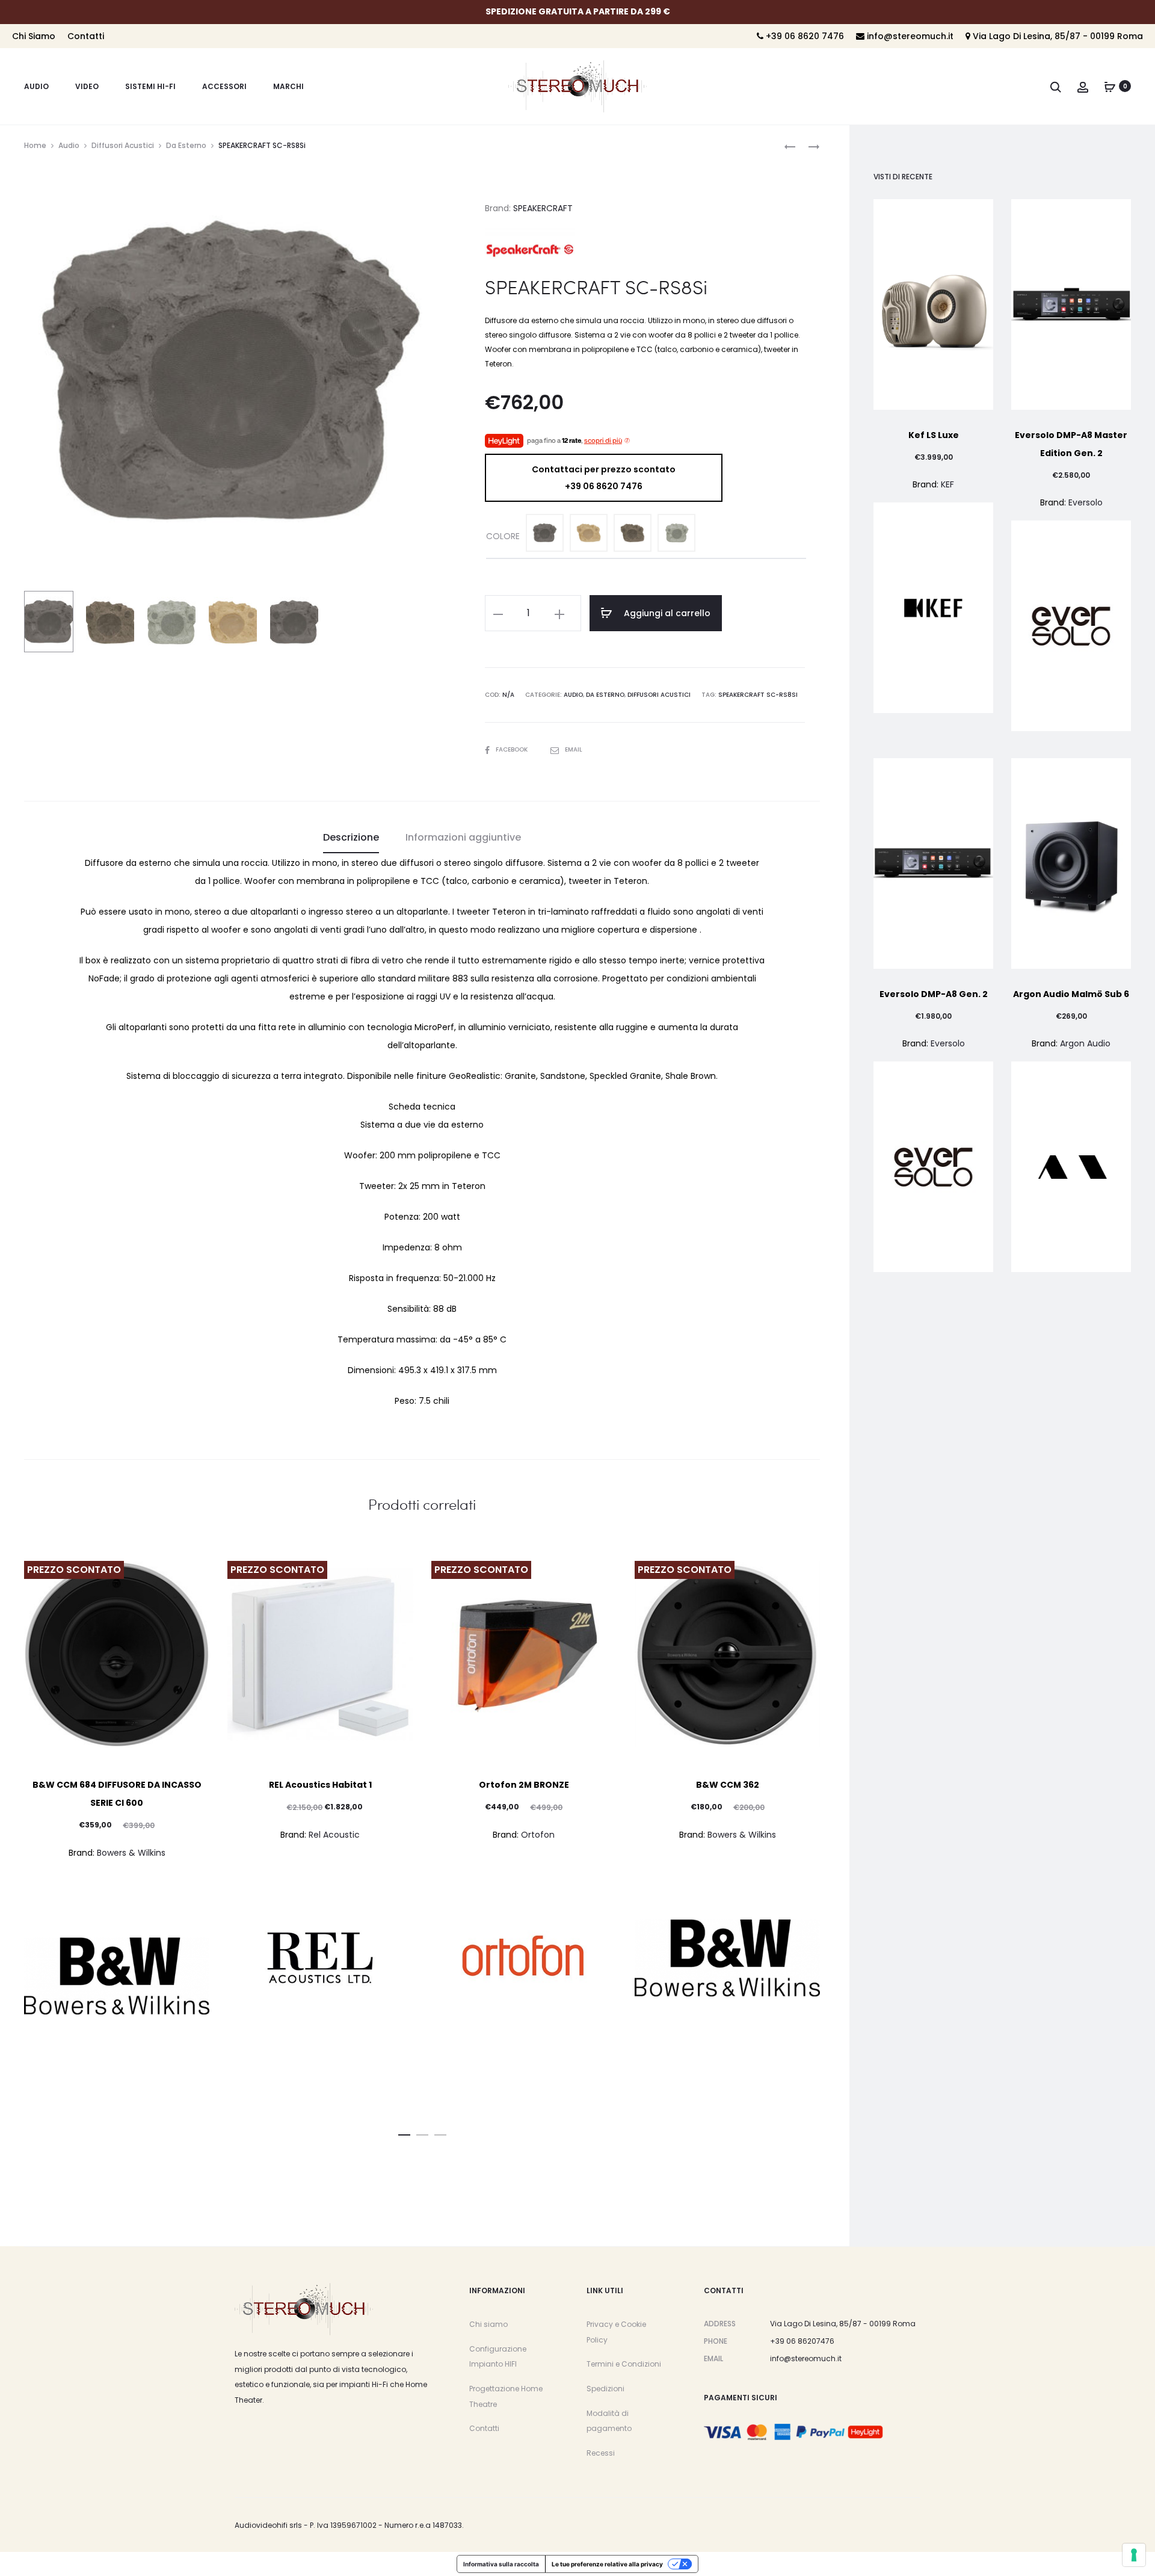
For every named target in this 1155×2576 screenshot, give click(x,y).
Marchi (288, 86)
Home (35, 145)
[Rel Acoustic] (320, 1958)
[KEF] (933, 608)
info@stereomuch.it (909, 36)
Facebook (513, 749)
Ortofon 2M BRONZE (524, 1785)
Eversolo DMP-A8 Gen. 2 (934, 994)
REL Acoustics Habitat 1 (320, 1785)
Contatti (86, 36)
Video (87, 86)
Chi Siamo (34, 36)
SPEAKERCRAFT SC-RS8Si (758, 695)
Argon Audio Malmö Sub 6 (1071, 994)
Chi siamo (488, 2324)
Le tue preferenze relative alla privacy (607, 2564)
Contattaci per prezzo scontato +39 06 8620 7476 (604, 478)
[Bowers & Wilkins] (117, 1976)
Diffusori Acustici (123, 145)
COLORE (503, 536)
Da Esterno (186, 145)
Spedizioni (605, 2389)
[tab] (351, 838)
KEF (947, 484)
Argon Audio (1085, 1043)
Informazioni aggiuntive (463, 837)
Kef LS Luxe (934, 435)
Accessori (224, 86)
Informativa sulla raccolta (501, 2564)
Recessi (601, 2453)
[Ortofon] (524, 1958)
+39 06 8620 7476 (804, 36)
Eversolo (1086, 502)
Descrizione (351, 837)
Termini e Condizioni (624, 2364)
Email (574, 749)
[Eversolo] (1071, 626)
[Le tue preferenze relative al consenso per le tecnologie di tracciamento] (1134, 2555)
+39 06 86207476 (802, 2341)
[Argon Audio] (1071, 1167)
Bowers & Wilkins (131, 1853)
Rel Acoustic (334, 1835)
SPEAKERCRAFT (543, 208)
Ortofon (538, 1835)
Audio (36, 86)
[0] (1110, 86)
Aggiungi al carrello (666, 613)
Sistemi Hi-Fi (150, 86)
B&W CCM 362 (728, 1785)
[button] (404, 2133)
